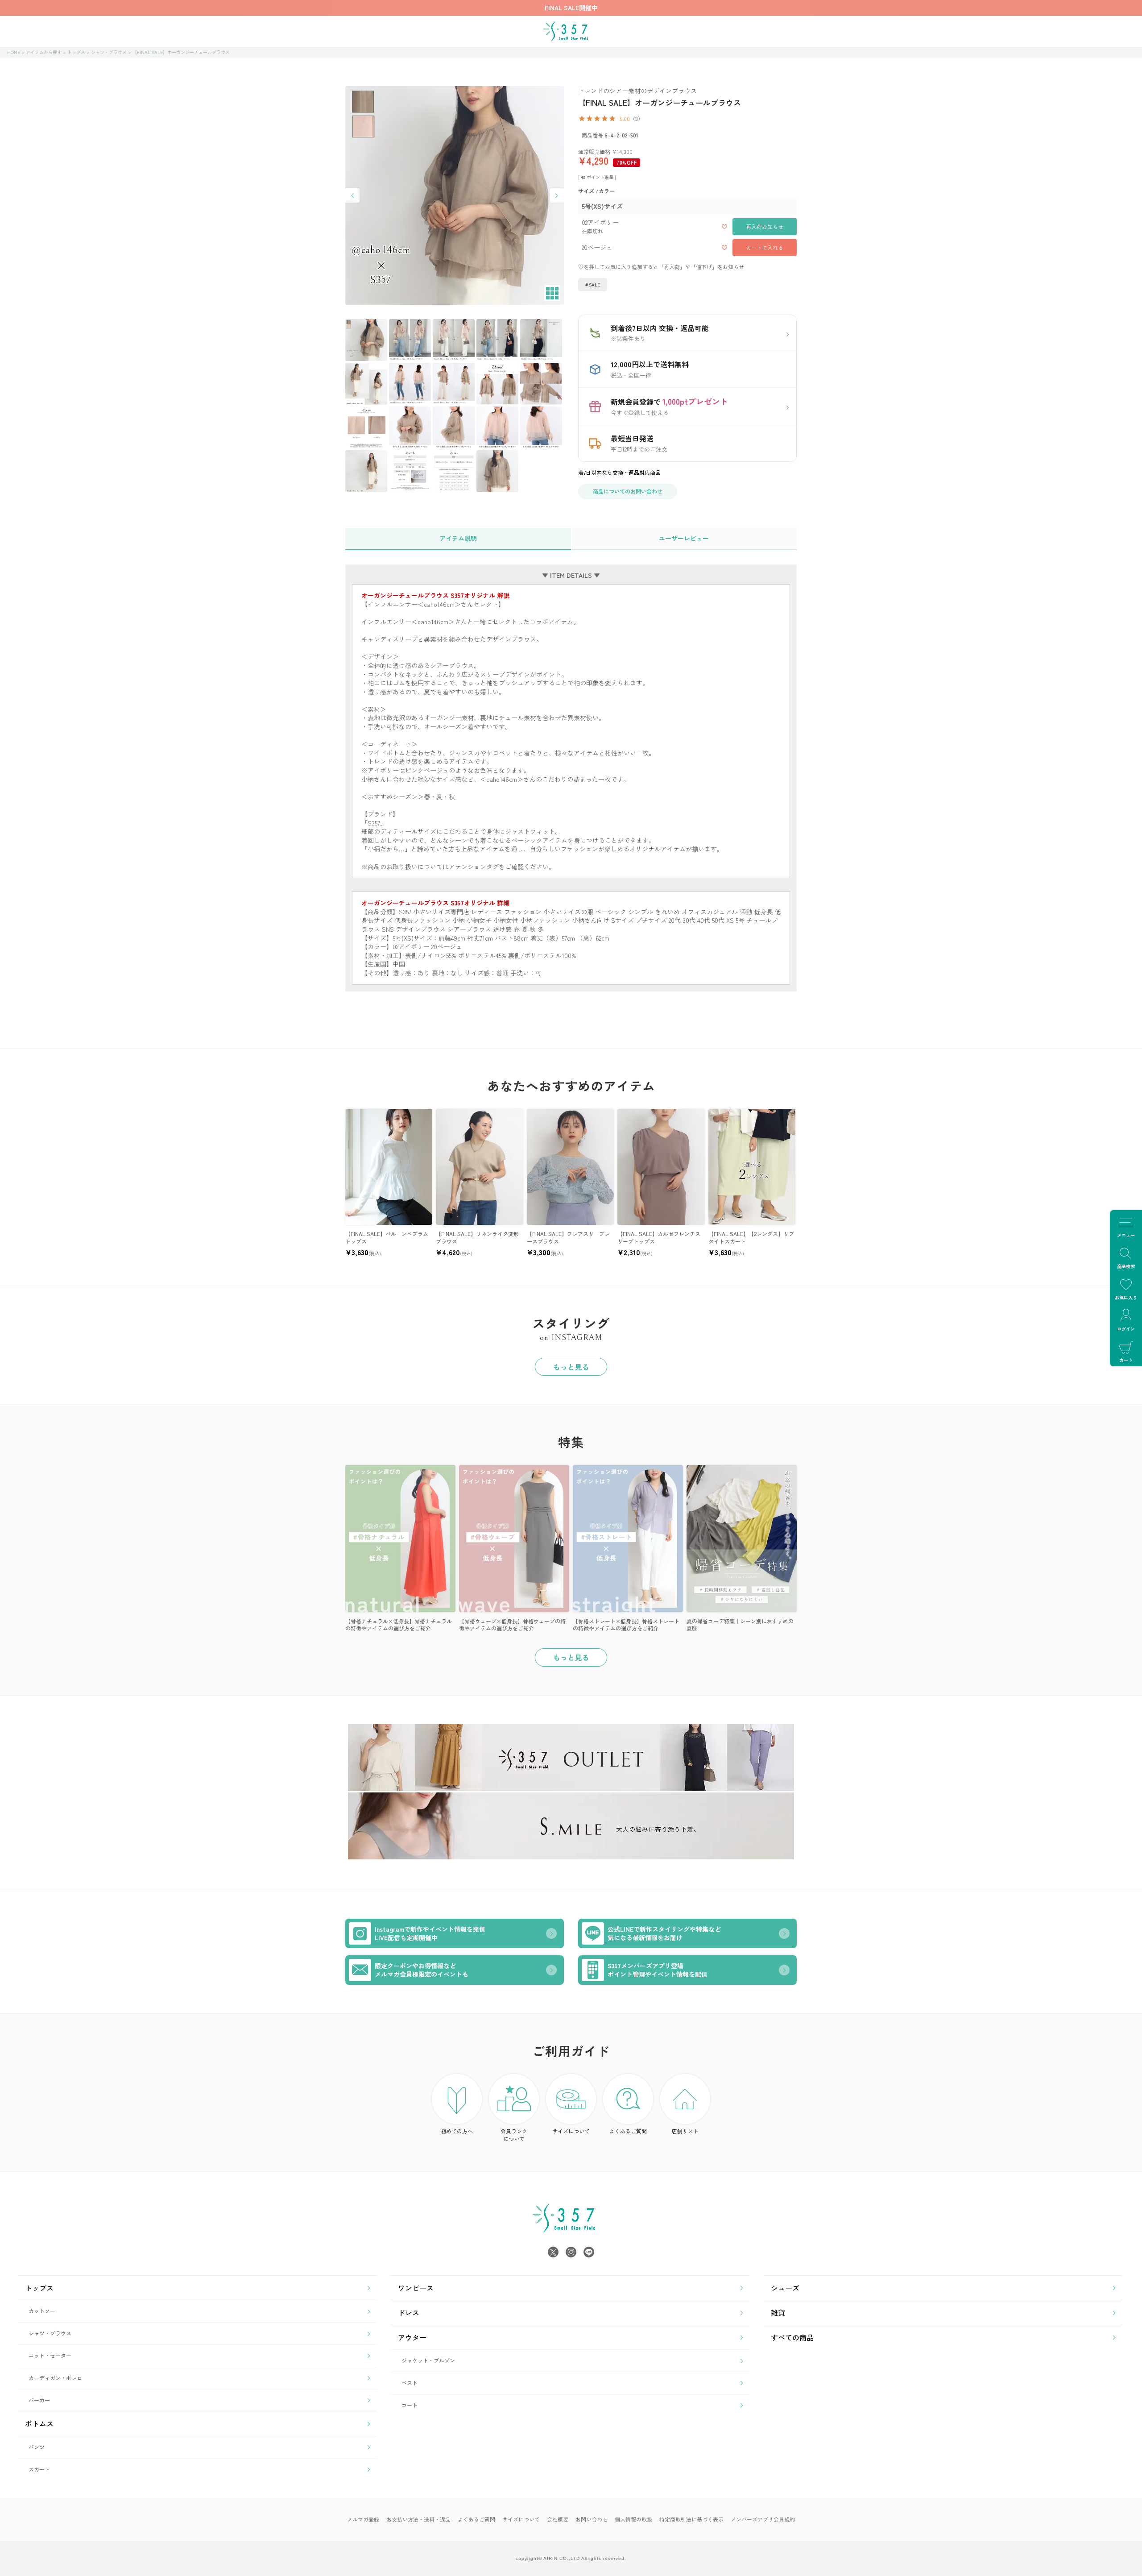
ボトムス (39, 2423)
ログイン (1126, 1329)
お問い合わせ (592, 2519)
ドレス (409, 2312)
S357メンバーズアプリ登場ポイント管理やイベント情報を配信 (658, 1970)
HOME (14, 52)
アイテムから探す (44, 52)
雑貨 (778, 2312)
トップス (76, 52)
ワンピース (416, 2288)
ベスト (410, 2383)
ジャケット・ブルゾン (428, 2360)
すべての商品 (792, 2337)
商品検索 (1126, 1266)
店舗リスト (685, 2131)
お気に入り (1126, 1297)
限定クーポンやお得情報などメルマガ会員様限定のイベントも (422, 1970)
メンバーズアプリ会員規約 (763, 2519)
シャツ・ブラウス (109, 52)
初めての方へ (457, 2131)
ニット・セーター (50, 2355)
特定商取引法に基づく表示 (691, 2519)
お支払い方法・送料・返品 (418, 2519)
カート (1126, 1360)
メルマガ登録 (363, 2519)
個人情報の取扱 (633, 2519)
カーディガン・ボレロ (55, 2378)
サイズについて (571, 2131)
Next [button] (557, 195)
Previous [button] (352, 195)
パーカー (39, 2400)
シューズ (785, 2288)
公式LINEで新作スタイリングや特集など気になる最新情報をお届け (664, 1933)
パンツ (37, 2447)
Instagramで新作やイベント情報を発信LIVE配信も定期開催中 (430, 1933)
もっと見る (571, 1367)
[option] (455, 195)
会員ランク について (514, 2135)
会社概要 (558, 2519)
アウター (412, 2337)
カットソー (42, 2311)
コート (410, 2405)
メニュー (1126, 1235)
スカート (39, 2469)
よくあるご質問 (628, 2131)
